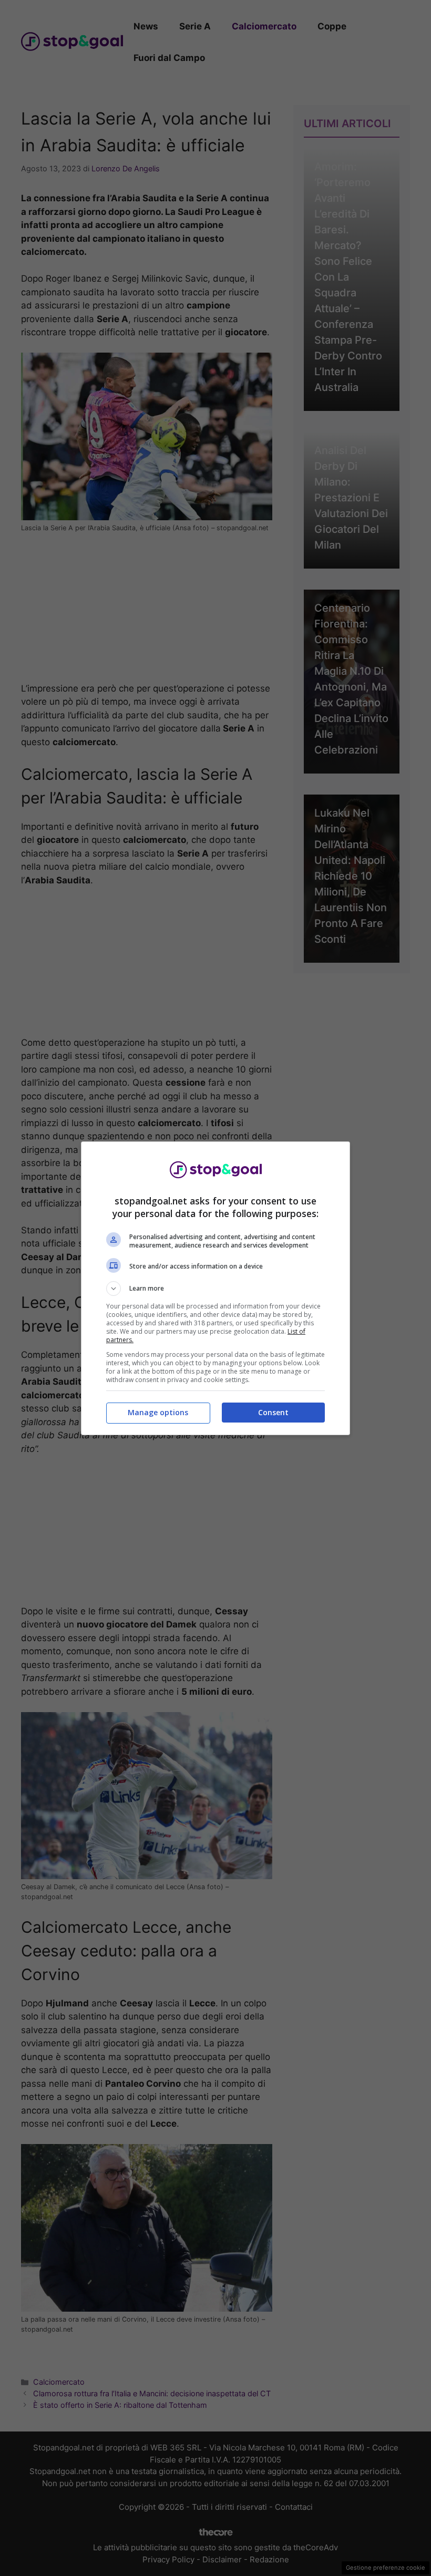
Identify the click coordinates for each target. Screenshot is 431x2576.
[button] (215, 1289)
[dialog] (215, 1288)
